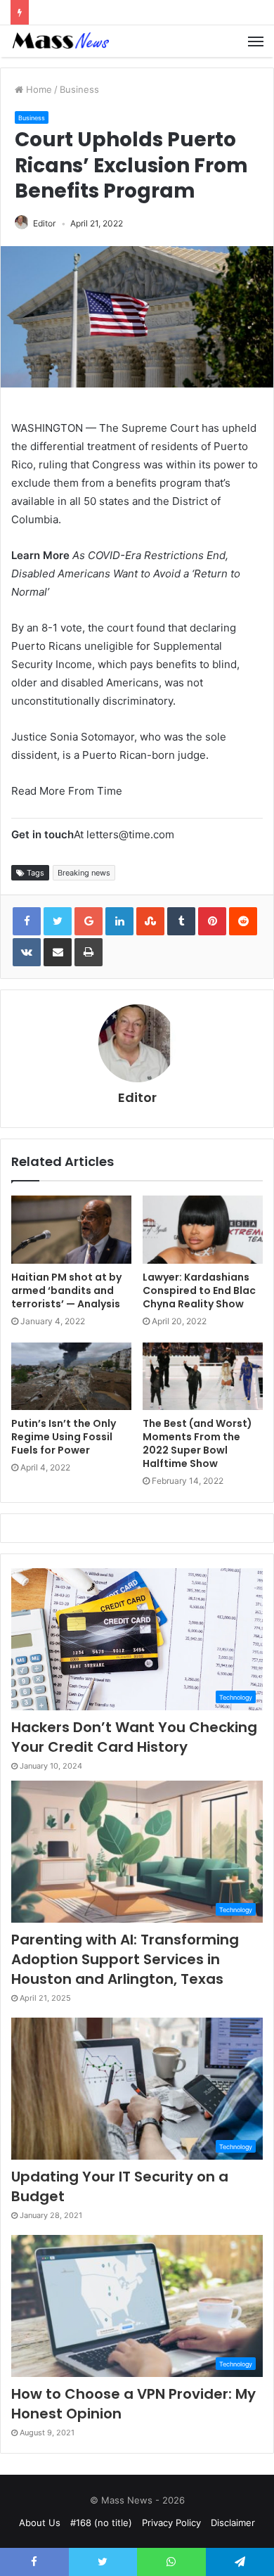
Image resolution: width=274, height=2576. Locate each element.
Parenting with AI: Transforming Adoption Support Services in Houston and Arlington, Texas (125, 1959)
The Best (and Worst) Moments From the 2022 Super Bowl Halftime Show (197, 1443)
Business (79, 89)
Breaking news (84, 873)
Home (38, 89)
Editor (44, 223)
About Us (40, 2523)
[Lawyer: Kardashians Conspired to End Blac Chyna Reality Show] (203, 1229)
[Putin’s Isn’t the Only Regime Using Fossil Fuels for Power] (71, 1376)
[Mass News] (60, 41)
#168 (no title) (101, 2523)
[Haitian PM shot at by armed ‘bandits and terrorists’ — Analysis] (71, 1229)
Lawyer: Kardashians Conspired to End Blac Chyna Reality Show (199, 1290)
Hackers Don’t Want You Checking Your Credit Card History (134, 1737)
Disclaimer (233, 2523)
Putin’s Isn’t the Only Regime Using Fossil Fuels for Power (64, 1437)
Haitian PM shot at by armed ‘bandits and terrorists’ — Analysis (66, 1290)
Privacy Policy (171, 2523)
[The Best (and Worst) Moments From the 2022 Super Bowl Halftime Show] (203, 1376)
